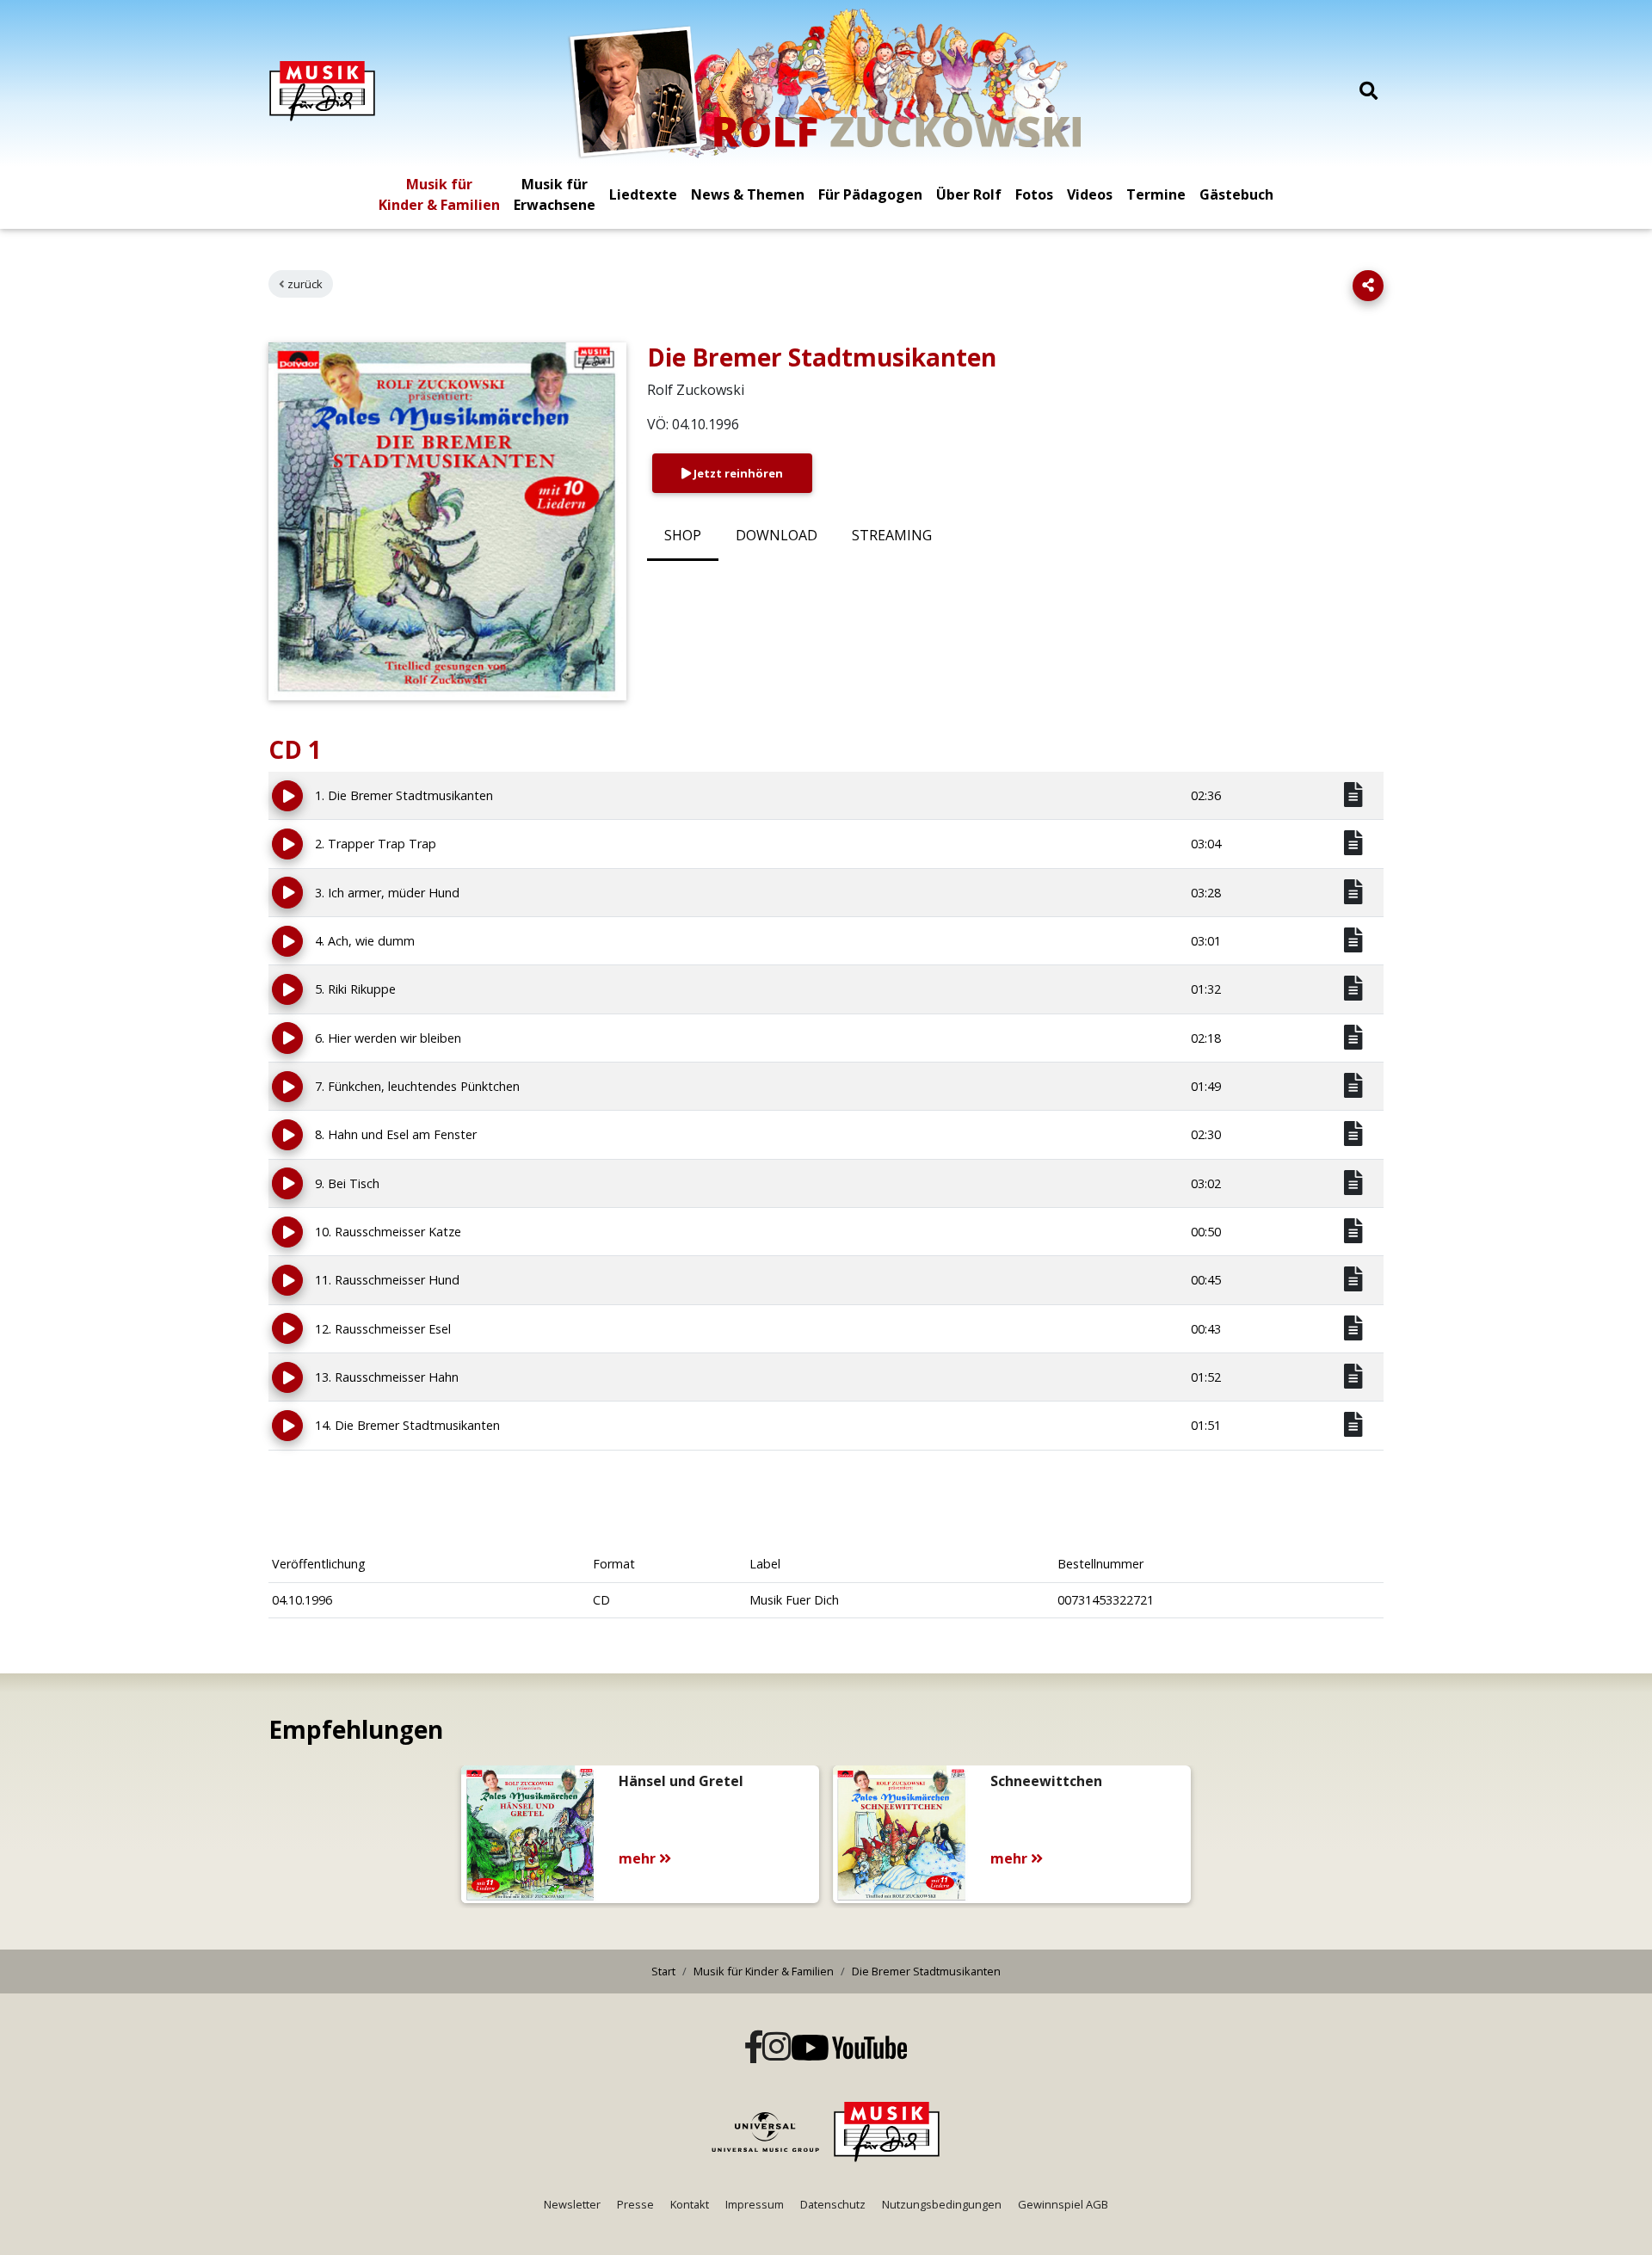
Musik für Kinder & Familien (439, 194)
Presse (635, 2204)
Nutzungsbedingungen (942, 2204)
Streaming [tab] (892, 535)
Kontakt (690, 2204)
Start (663, 1971)
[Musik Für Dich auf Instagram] (777, 2048)
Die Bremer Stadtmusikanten (926, 1971)
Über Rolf (969, 194)
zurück (305, 284)
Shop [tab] (683, 535)
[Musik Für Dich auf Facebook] (754, 2048)
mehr (639, 1858)
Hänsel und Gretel (681, 1781)
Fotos (1034, 194)
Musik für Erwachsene (555, 194)
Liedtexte (643, 194)
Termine (1156, 194)
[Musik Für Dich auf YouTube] (849, 2048)
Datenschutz (833, 2204)
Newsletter (572, 2204)
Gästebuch (1236, 194)
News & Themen (748, 194)
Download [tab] (777, 535)
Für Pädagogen (870, 194)
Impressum (755, 2204)
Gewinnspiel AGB (1063, 2204)
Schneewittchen (1046, 1781)
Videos (1090, 194)
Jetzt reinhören (737, 473)
